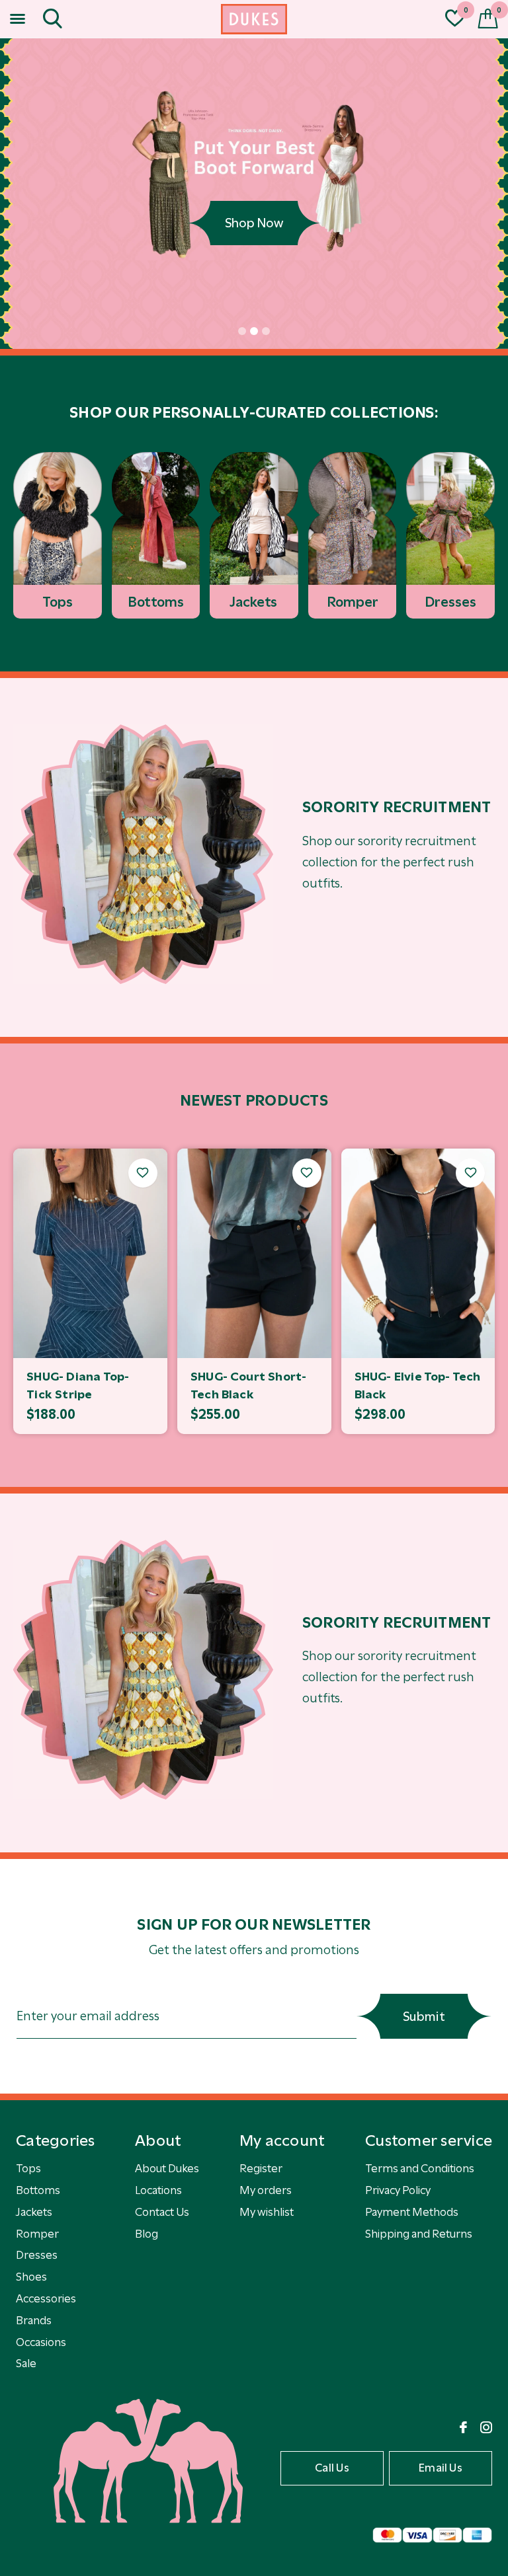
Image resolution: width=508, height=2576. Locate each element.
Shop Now (254, 223)
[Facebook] (463, 2427)
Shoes (31, 2277)
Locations (158, 2190)
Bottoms (38, 2190)
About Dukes (167, 2168)
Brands (34, 2320)
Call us (332, 2468)
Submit (424, 2017)
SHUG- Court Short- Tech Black (248, 1385)
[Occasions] (143, 854)
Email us (441, 2468)
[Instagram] (486, 2427)
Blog (147, 2234)
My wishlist (267, 2212)
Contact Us (162, 2212)
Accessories (46, 2298)
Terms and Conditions (420, 2168)
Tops (28, 2168)
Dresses (37, 2255)
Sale (26, 2363)
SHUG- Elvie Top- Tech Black (418, 1385)
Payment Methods (412, 2212)
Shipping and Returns (419, 2234)
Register (261, 2168)
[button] (20, 19)
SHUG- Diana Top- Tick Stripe (78, 1385)
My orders (266, 2190)
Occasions (41, 2342)
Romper (37, 2234)
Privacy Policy (398, 2190)
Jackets (34, 2212)
